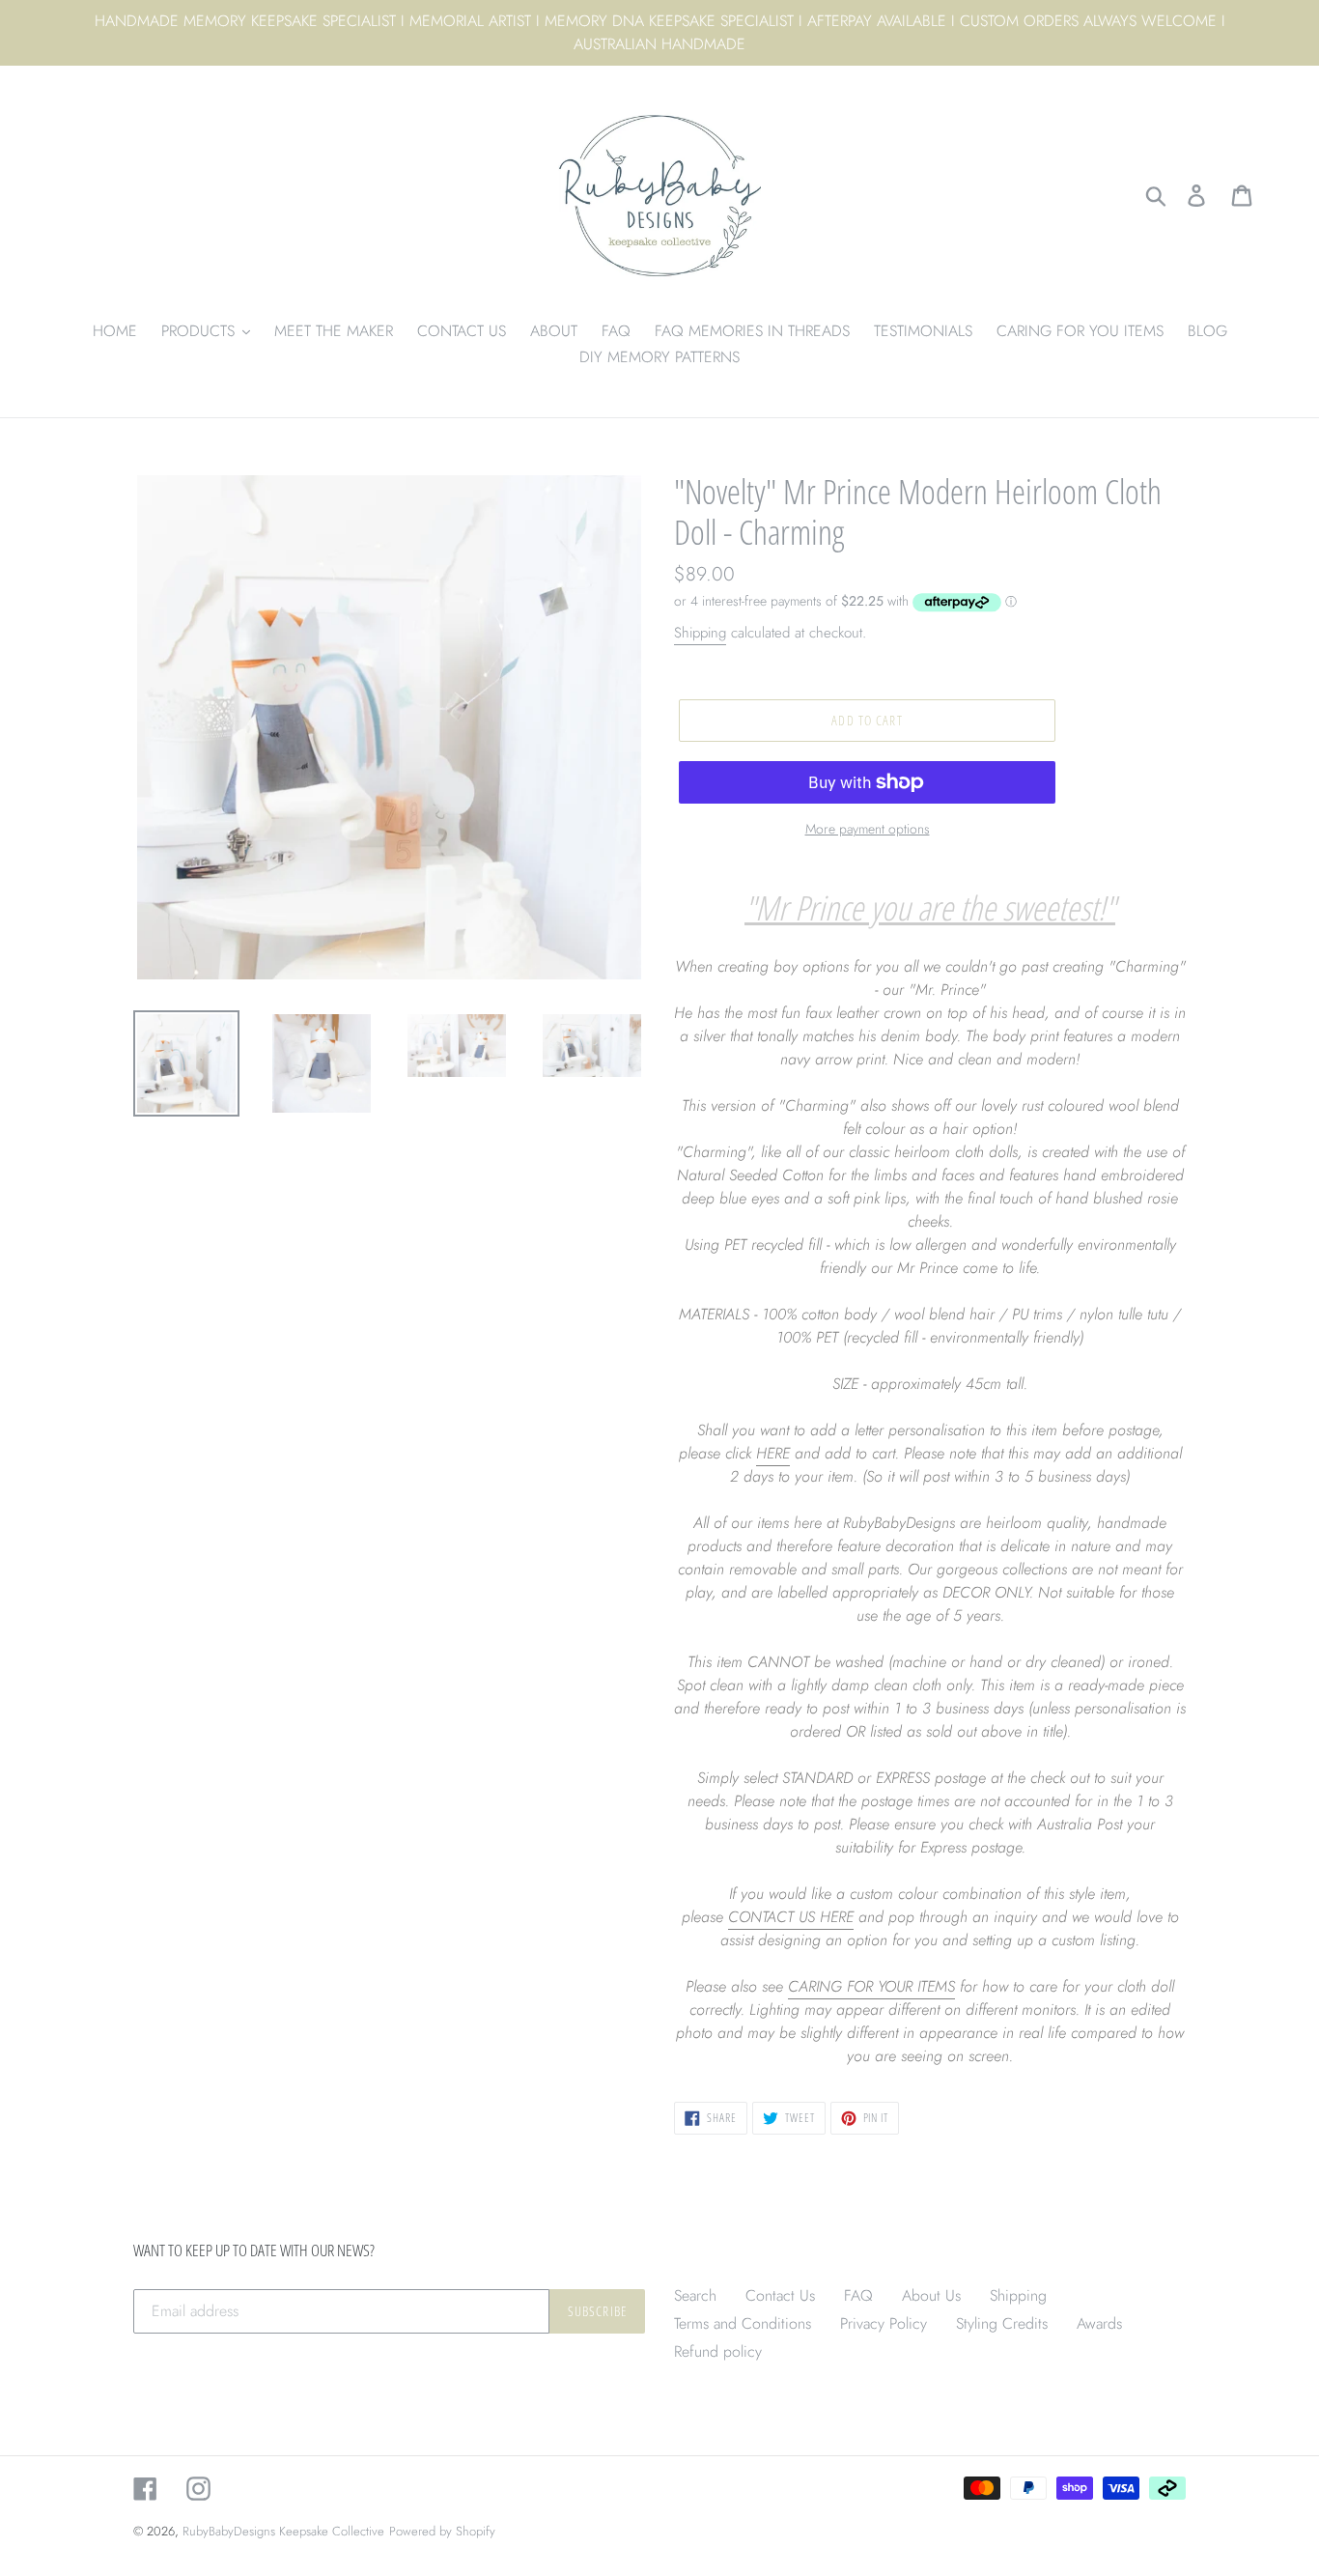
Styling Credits (1002, 2323)
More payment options (868, 829)
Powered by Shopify (442, 2531)
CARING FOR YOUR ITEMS (871, 1986)
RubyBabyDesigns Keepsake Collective (283, 2531)
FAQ (858, 2295)
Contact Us (780, 2295)
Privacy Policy (884, 2323)
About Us (931, 2295)
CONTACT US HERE (791, 1917)
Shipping (700, 633)
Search (695, 2295)
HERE (773, 1453)
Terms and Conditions (743, 2323)
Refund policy (718, 2351)
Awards (1099, 2323)
